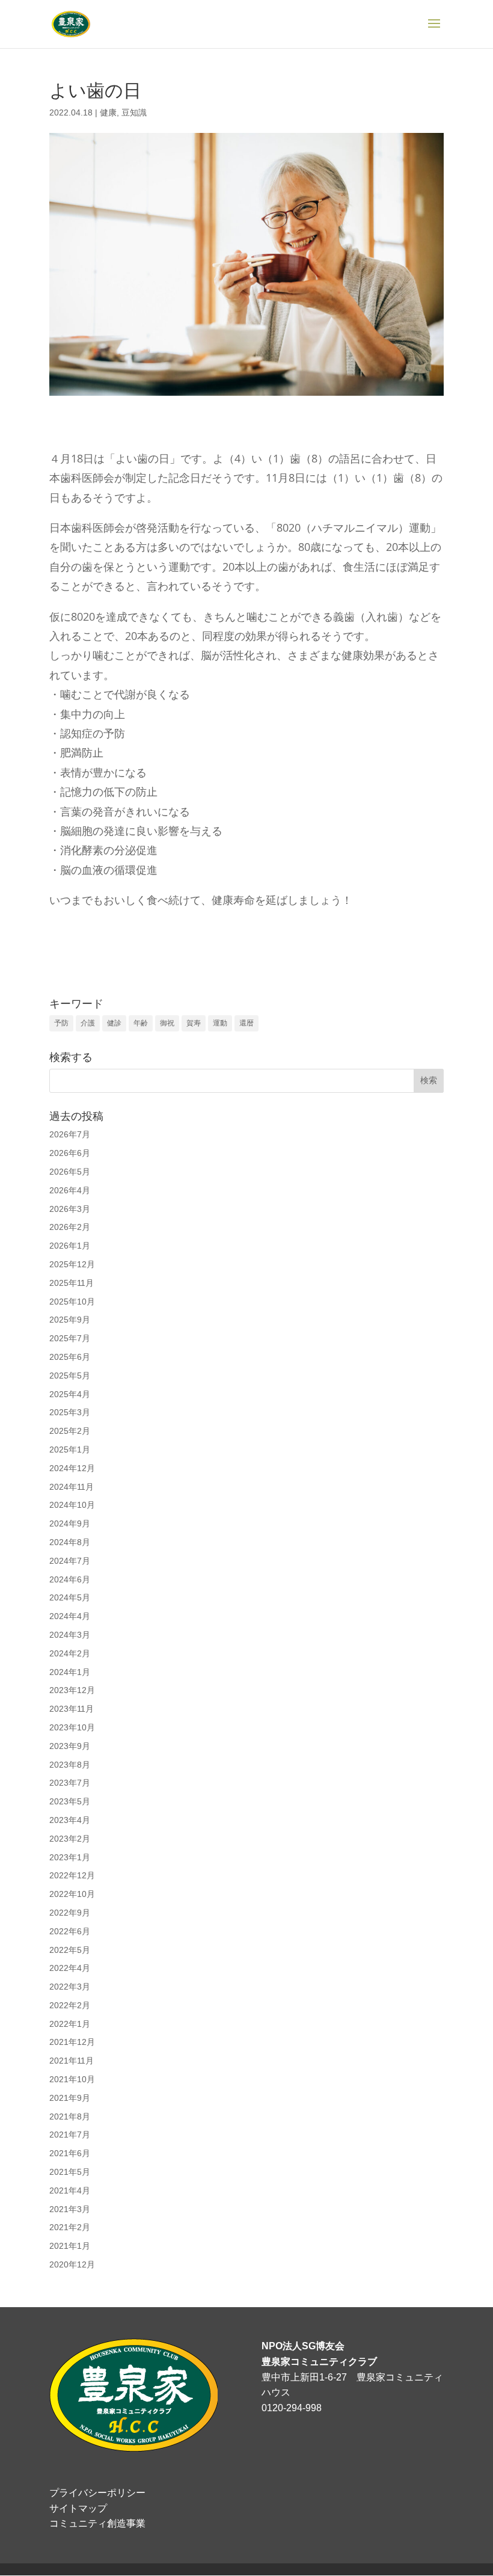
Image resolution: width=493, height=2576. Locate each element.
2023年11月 (72, 1709)
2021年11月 (72, 2061)
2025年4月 (70, 1394)
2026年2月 (70, 1227)
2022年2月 (70, 2005)
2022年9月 (70, 1913)
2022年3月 (70, 1987)
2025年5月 (70, 1376)
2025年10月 (72, 1302)
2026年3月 (70, 1209)
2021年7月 (70, 2135)
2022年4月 (70, 1968)
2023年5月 (70, 1801)
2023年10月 (72, 1727)
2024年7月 (70, 1561)
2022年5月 (70, 1950)
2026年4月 (70, 1190)
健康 (108, 112)
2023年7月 (70, 1783)
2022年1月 (70, 2024)
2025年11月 (72, 1283)
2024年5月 (70, 1597)
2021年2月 (70, 2227)
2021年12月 (72, 2042)
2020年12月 (72, 2264)
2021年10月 (72, 2079)
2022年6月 (70, 1931)
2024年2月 (70, 1653)
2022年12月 (72, 1875)
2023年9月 (70, 1746)
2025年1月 (70, 1449)
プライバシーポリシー (97, 2493)
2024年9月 (70, 1523)
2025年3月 (70, 1412)
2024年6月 (70, 1579)
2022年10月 (72, 1894)
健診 (114, 1023)
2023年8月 (70, 1765)
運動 (220, 1023)
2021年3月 (70, 2209)
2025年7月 (70, 1338)
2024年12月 (72, 1468)
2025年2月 (70, 1431)
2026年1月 (70, 1246)
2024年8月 (70, 1542)
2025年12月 (72, 1264)
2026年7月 (70, 1134)
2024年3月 (70, 1635)
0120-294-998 (292, 2408)
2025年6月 (70, 1357)
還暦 (246, 1023)
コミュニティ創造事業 (97, 2523)
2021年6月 (70, 2153)
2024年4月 (70, 1616)
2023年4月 (70, 1820)
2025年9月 (70, 1320)
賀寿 (194, 1023)
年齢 (141, 1023)
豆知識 (134, 112)
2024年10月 (72, 1505)
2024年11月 (72, 1487)
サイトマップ (78, 2508)
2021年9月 (70, 2098)
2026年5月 (70, 1172)
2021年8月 (70, 2116)
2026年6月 (70, 1153)
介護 (88, 1023)
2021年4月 (70, 2190)
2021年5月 (70, 2172)
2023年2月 (70, 1839)
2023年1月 (70, 1857)
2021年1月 (70, 2246)
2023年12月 (72, 1690)
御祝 (167, 1023)
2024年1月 (70, 1672)
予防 (61, 1023)
